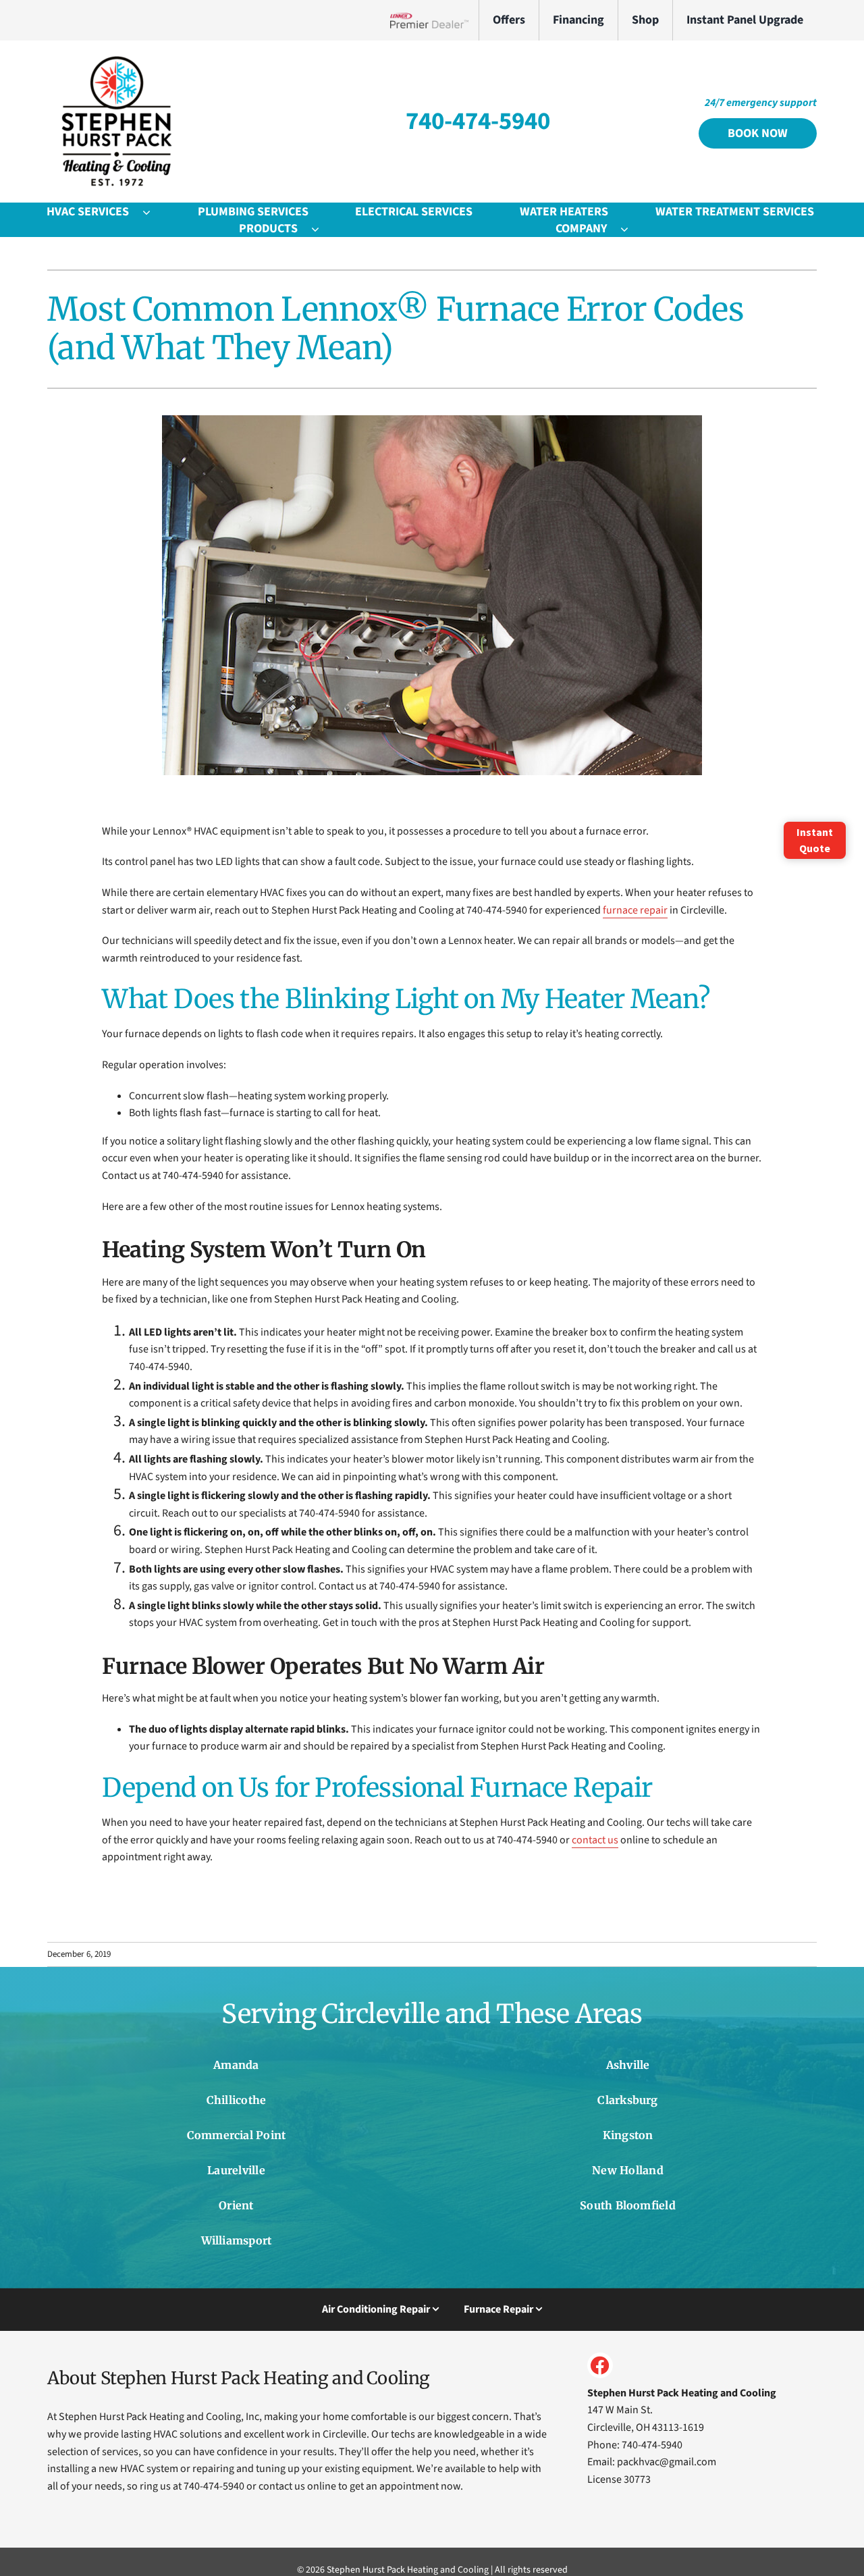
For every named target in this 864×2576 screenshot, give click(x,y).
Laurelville (236, 2170)
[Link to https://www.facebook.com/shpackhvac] (600, 2365)
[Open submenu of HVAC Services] (153, 212)
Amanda (236, 2065)
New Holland (628, 2170)
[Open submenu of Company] (631, 229)
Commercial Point (237, 2135)
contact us (595, 1840)
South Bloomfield (628, 2205)
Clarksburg (627, 2100)
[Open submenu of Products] (322, 229)
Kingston (628, 2135)
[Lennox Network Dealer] (434, 20)
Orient (236, 2205)
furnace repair (635, 910)
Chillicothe (237, 2100)
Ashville (628, 2065)
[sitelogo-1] (115, 59)
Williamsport (237, 2240)
